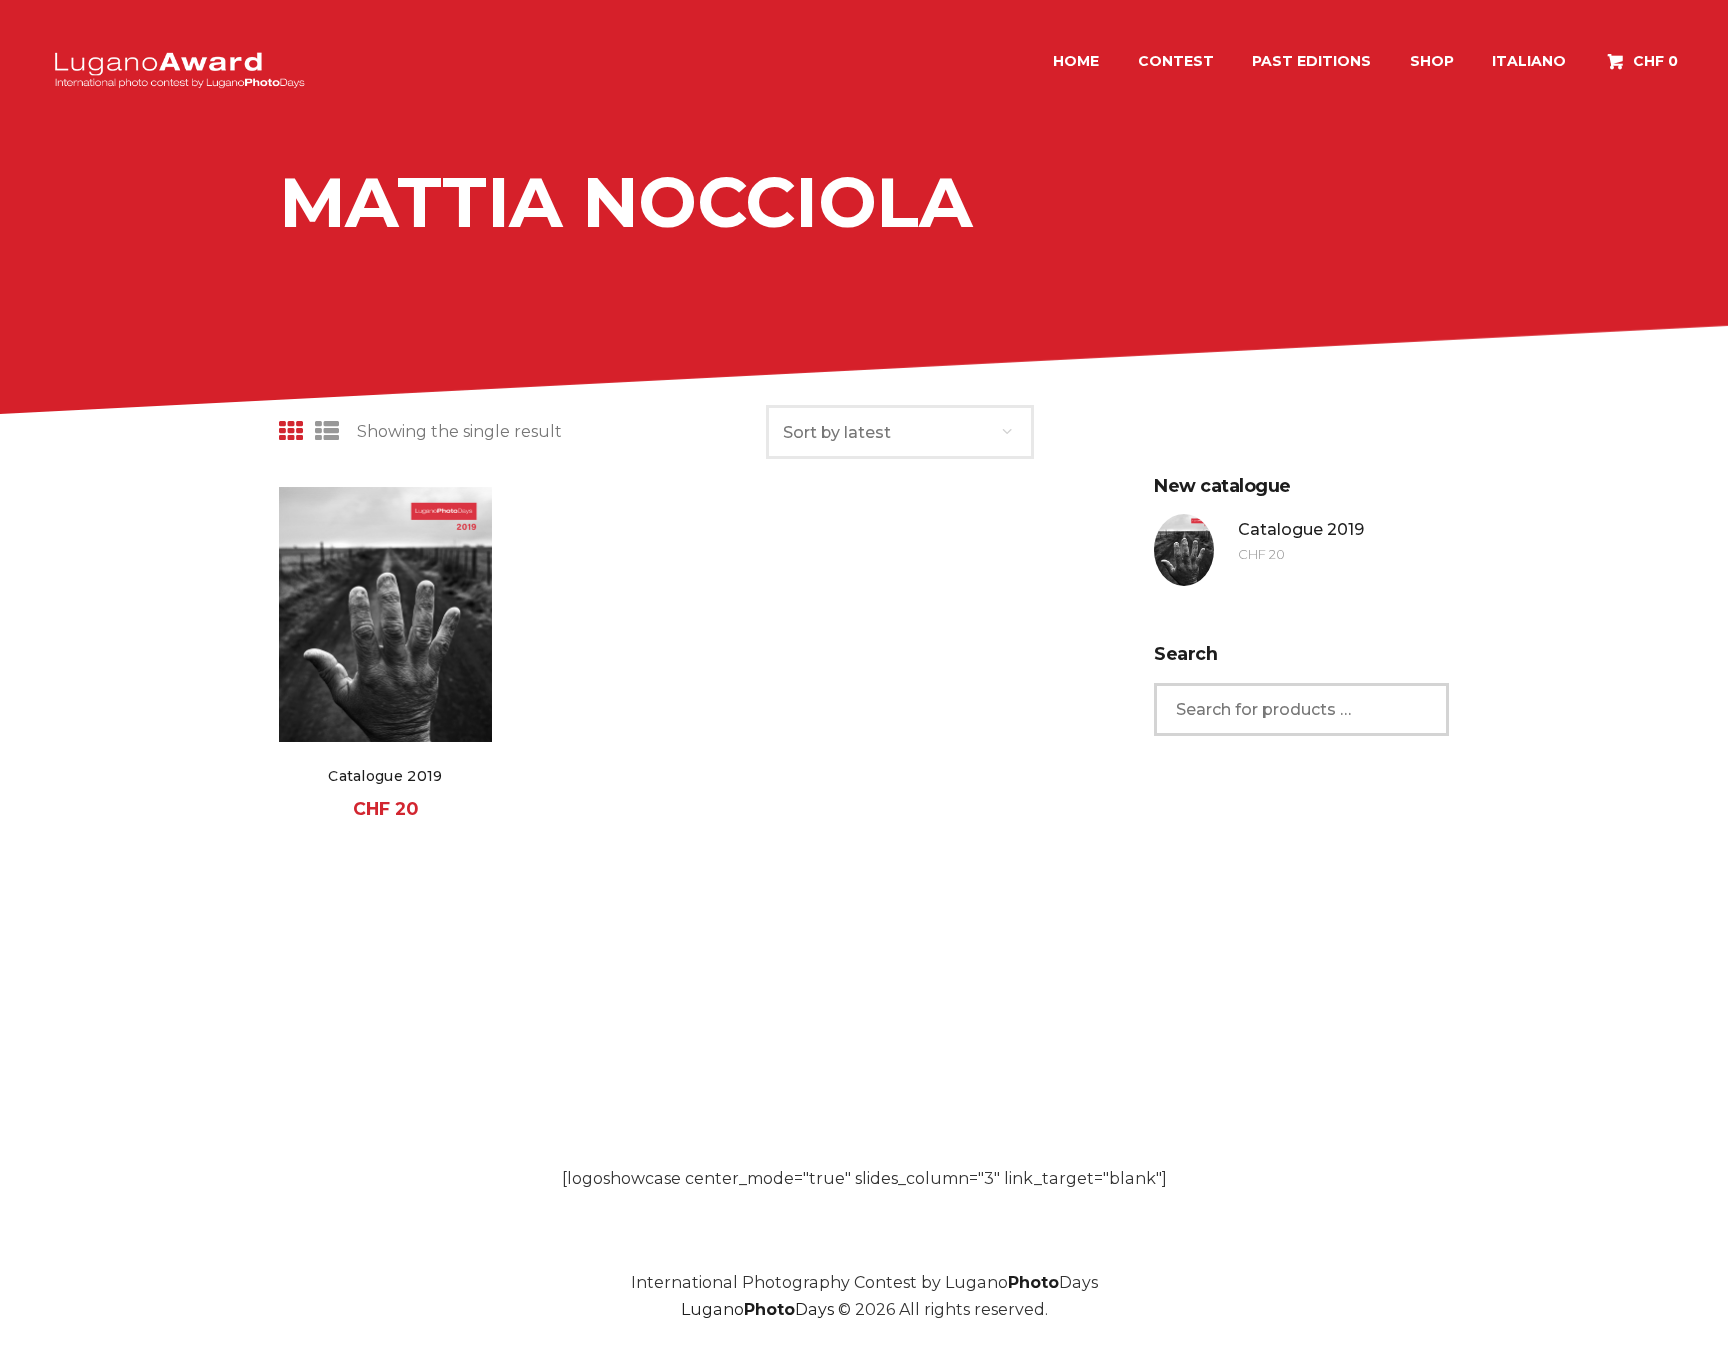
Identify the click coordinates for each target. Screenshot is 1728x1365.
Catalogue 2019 (385, 776)
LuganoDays (757, 1309)
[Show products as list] (327, 431)
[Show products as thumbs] (291, 431)
